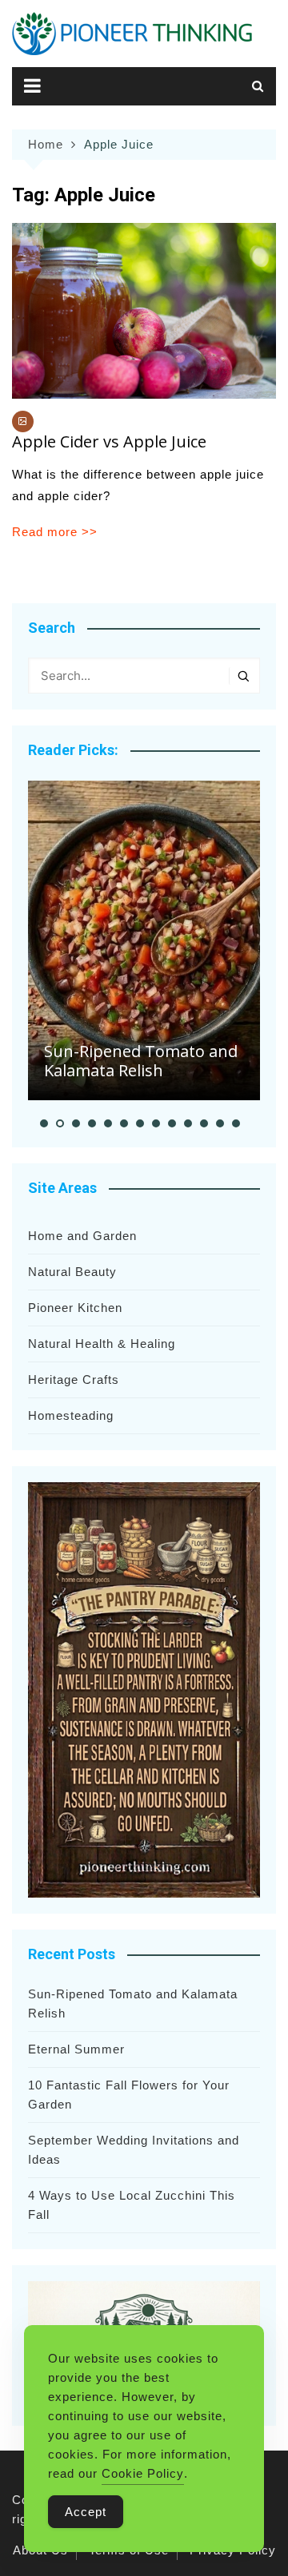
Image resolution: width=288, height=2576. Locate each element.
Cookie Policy (143, 2473)
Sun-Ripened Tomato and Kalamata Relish (141, 1061)
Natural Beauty (72, 1272)
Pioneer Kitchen (75, 1308)
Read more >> (55, 532)
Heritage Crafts (74, 1379)
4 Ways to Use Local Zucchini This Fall (132, 2205)
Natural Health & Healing (102, 1344)
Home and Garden (82, 1236)
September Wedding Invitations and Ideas (134, 2150)
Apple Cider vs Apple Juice (109, 441)
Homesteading (71, 1415)
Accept (86, 2512)
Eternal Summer (76, 2049)
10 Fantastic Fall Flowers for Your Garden (129, 2095)
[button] (44, 1123)
